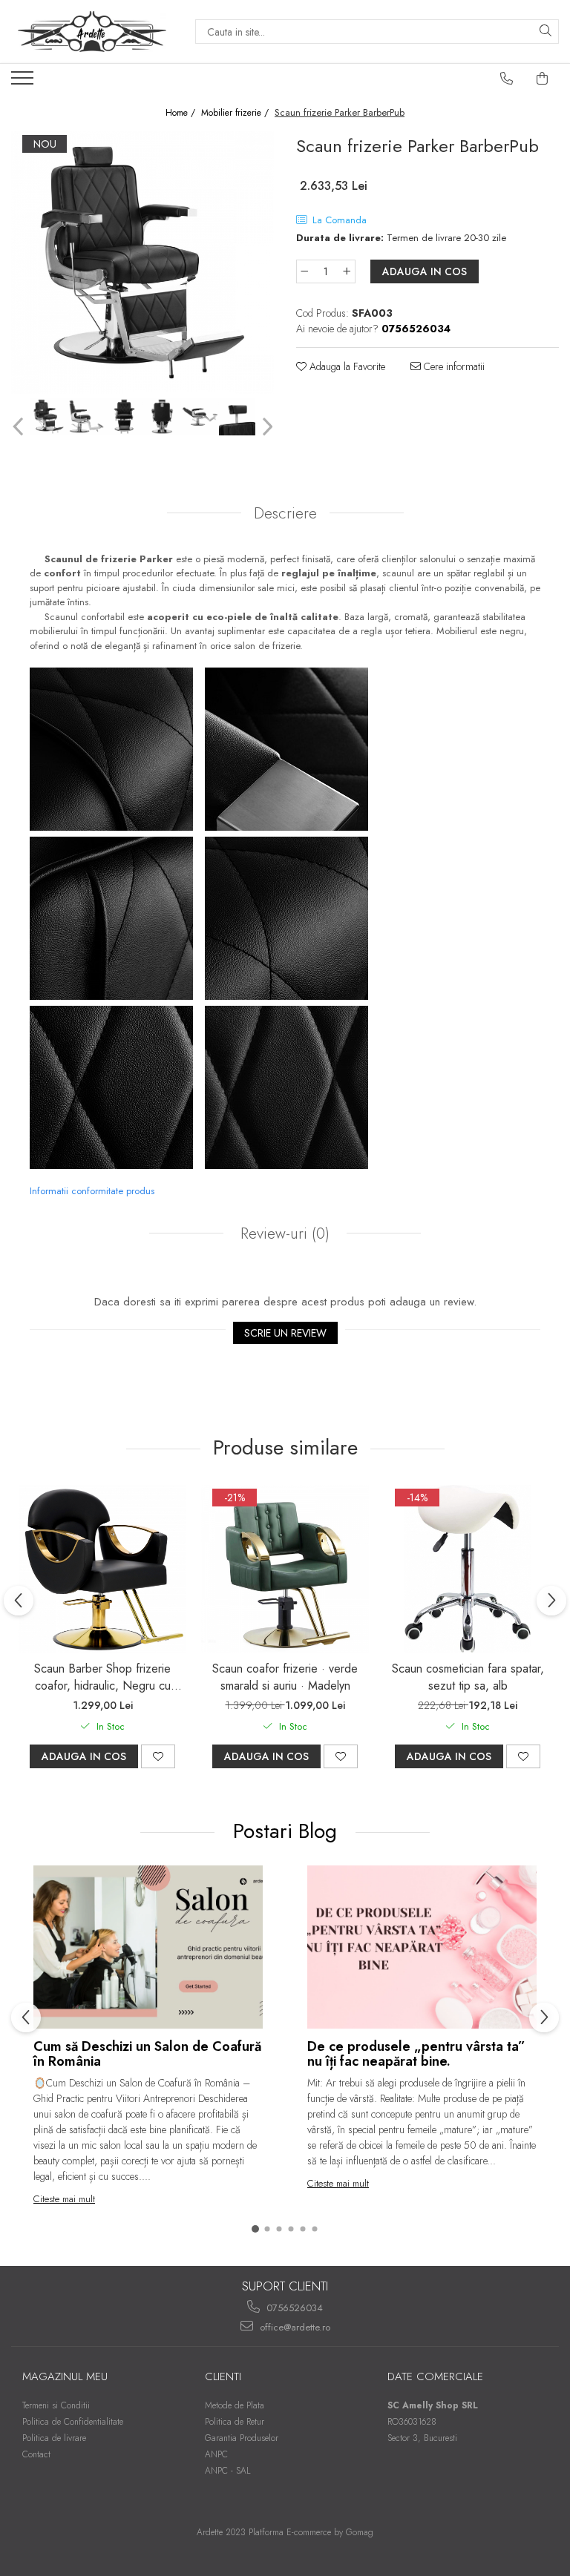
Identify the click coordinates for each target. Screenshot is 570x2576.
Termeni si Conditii (56, 2405)
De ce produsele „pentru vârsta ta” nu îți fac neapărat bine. (416, 2054)
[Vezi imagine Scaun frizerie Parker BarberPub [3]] (162, 416)
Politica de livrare (54, 2438)
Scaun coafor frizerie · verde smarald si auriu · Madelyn (285, 1677)
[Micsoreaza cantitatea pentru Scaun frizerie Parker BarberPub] (304, 271)
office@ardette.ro (294, 2327)
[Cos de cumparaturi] (543, 79)
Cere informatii (453, 366)
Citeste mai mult (64, 2199)
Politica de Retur (235, 2422)
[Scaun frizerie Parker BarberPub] (142, 263)
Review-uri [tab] (283, 1233)
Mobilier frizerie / (236, 113)
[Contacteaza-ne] (507, 79)
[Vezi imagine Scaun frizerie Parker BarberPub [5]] (238, 416)
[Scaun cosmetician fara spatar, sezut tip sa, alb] (468, 1569)
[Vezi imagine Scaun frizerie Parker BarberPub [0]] (49, 416)
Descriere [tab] (285, 513)
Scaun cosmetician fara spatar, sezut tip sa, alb (468, 1677)
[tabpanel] (142, 263)
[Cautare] (546, 32)
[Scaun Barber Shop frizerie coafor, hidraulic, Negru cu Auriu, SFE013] (102, 1569)
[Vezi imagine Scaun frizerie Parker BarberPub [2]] (124, 416)
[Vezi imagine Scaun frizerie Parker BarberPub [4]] (200, 416)
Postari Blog (288, 1831)
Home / (182, 113)
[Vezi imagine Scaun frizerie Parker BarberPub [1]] (86, 416)
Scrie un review (285, 1333)
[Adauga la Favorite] (158, 1756)
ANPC (216, 2454)
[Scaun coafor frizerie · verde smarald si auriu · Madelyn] (285, 1569)
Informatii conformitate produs (92, 1191)
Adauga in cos (425, 271)
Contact (36, 2454)
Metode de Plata (235, 2405)
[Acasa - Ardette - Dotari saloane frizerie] (92, 32)
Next (265, 427)
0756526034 (293, 2308)
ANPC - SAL (228, 2471)
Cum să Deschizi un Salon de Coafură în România (147, 2054)
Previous (20, 427)
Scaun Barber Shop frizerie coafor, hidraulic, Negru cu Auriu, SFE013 (102, 1677)
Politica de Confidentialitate (73, 2422)
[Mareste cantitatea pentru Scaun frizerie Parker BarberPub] (347, 271)
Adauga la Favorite (346, 366)
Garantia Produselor (242, 2438)
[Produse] (24, 82)
